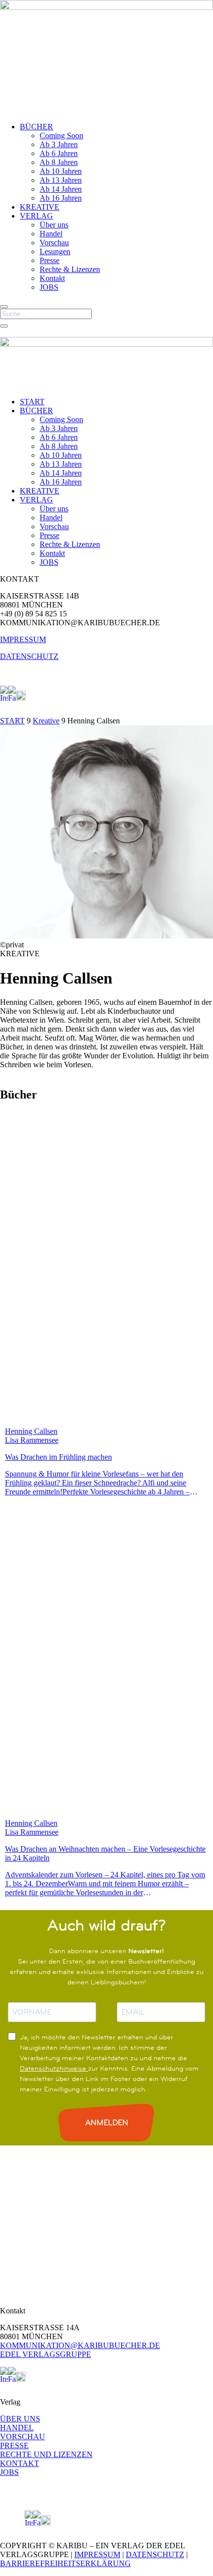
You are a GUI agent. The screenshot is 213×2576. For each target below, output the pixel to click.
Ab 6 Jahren (59, 153)
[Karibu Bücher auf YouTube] (21, 698)
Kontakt (52, 278)
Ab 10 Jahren (61, 171)
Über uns (54, 225)
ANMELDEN (107, 2122)
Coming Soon (61, 136)
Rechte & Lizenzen (70, 269)
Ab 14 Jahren (61, 189)
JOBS (49, 287)
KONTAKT (20, 2463)
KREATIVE (40, 207)
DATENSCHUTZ (29, 656)
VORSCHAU (23, 2437)
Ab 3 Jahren (59, 144)
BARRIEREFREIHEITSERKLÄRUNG (65, 2563)
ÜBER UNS (20, 2419)
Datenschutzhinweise (54, 2068)
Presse (50, 260)
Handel (51, 234)
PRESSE (14, 2445)
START (32, 402)
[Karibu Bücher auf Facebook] (12, 698)
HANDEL (17, 2428)
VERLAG (36, 216)
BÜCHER (36, 127)
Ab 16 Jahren (61, 198)
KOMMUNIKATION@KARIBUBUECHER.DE (80, 2345)
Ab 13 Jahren (61, 180)
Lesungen (55, 251)
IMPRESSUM (23, 639)
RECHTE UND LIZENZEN (46, 2454)
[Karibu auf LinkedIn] (30, 698)
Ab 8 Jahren (59, 162)
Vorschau (54, 243)
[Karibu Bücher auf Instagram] (4, 698)
